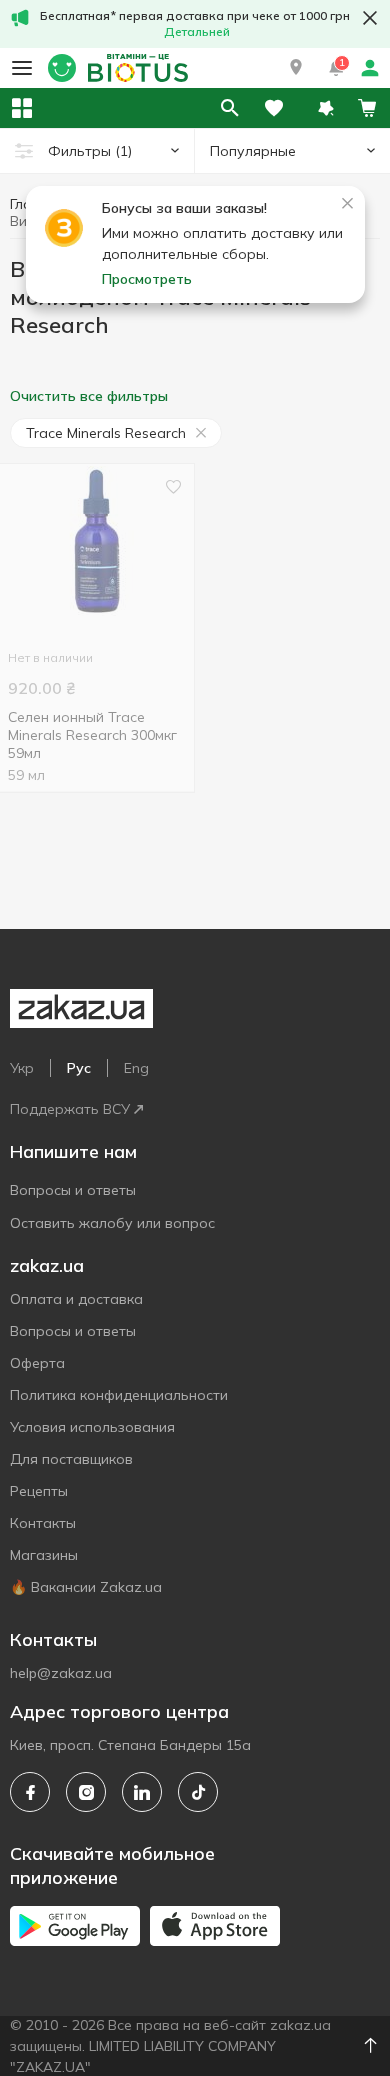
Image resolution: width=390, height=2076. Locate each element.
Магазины (44, 1555)
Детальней (197, 31)
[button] (296, 68)
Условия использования (92, 1427)
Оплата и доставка (76, 1299)
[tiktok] (198, 1792)
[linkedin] (142, 1792)
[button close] (370, 18)
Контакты (43, 1523)
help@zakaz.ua (61, 1673)
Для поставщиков (71, 1459)
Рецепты (39, 1491)
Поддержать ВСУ (70, 1109)
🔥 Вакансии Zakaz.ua (86, 1587)
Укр (22, 1068)
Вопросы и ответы (73, 1190)
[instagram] (86, 1792)
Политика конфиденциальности (119, 1395)
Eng (136, 1068)
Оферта (37, 1363)
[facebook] (30, 1792)
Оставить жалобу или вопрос (112, 1223)
